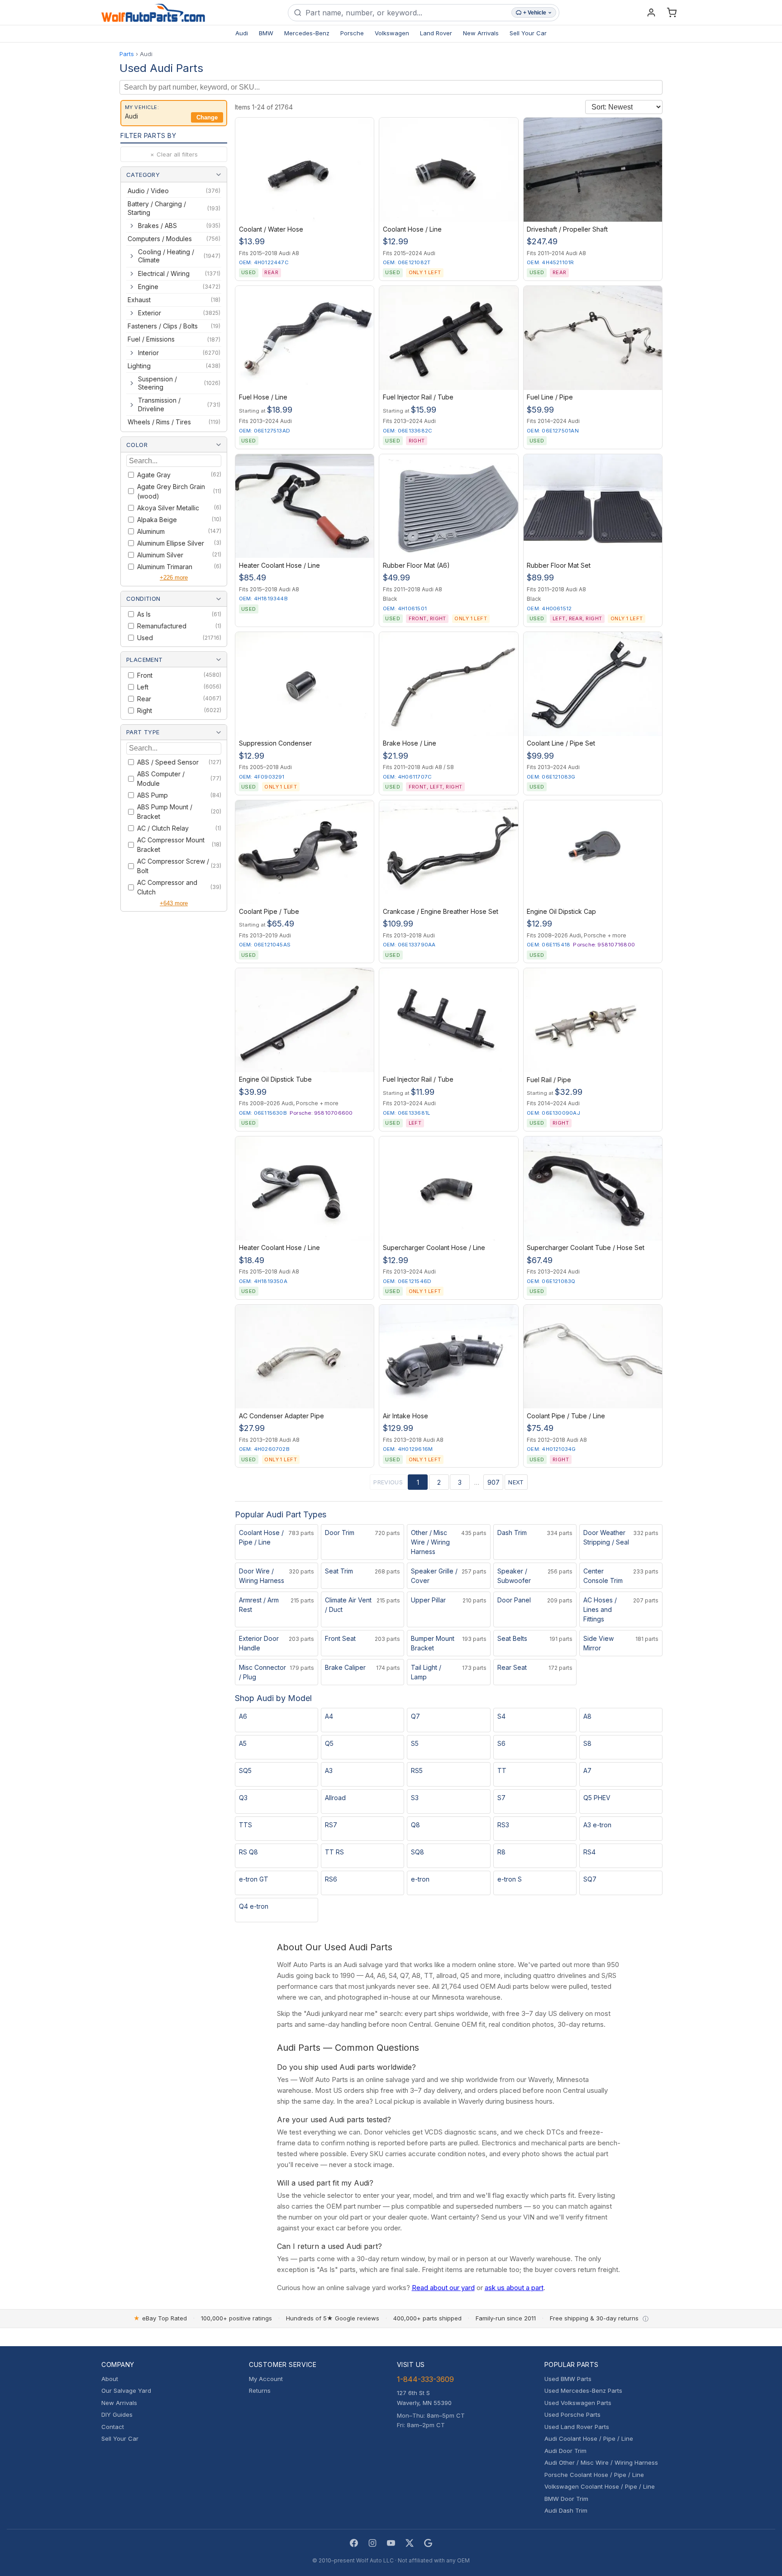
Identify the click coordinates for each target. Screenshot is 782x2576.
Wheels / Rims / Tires (159, 422)
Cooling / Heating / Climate (166, 256)
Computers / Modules (160, 239)
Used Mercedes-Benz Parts (583, 2391)
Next (516, 1482)
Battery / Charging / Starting (157, 208)
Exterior (150, 313)
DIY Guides (117, 2414)
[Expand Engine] (132, 287)
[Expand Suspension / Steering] (132, 383)
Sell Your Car (528, 33)
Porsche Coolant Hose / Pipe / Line (594, 2475)
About (110, 2379)
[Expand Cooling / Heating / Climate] (132, 256)
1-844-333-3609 (425, 2379)
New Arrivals (481, 33)
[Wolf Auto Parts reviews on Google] (428, 2543)
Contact (113, 2427)
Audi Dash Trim (566, 2510)
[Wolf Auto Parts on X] (410, 2543)
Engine (148, 287)
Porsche (352, 33)
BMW (266, 33)
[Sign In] (651, 13)
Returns (260, 2391)
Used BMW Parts (568, 2379)
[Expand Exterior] (132, 313)
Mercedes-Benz (307, 33)
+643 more (174, 903)
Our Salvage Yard (126, 2391)
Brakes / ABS (157, 226)
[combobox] (407, 13)
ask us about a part (514, 2288)
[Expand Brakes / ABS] (132, 226)
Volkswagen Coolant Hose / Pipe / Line (600, 2486)
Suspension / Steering (157, 383)
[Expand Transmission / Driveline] (132, 405)
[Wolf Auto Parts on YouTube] (391, 2543)
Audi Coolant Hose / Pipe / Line (589, 2438)
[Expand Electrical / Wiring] (132, 274)
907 (494, 1482)
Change (207, 117)
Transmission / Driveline (159, 404)
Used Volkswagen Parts (578, 2403)
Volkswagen (392, 33)
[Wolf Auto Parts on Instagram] (372, 2543)
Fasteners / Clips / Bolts (163, 326)
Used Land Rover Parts (577, 2427)
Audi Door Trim (565, 2451)
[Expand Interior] (132, 353)
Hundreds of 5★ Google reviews (333, 2318)
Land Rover (436, 33)
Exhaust (139, 300)
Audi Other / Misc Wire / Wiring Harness (601, 2462)
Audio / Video (148, 191)
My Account (266, 2379)
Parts (127, 54)
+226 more (174, 578)
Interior (148, 353)
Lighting (139, 366)
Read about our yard (443, 2288)
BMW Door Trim (566, 2499)
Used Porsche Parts (572, 2414)
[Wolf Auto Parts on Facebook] (354, 2543)
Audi (242, 33)
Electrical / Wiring (164, 273)
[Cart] (672, 13)
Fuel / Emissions (151, 340)
